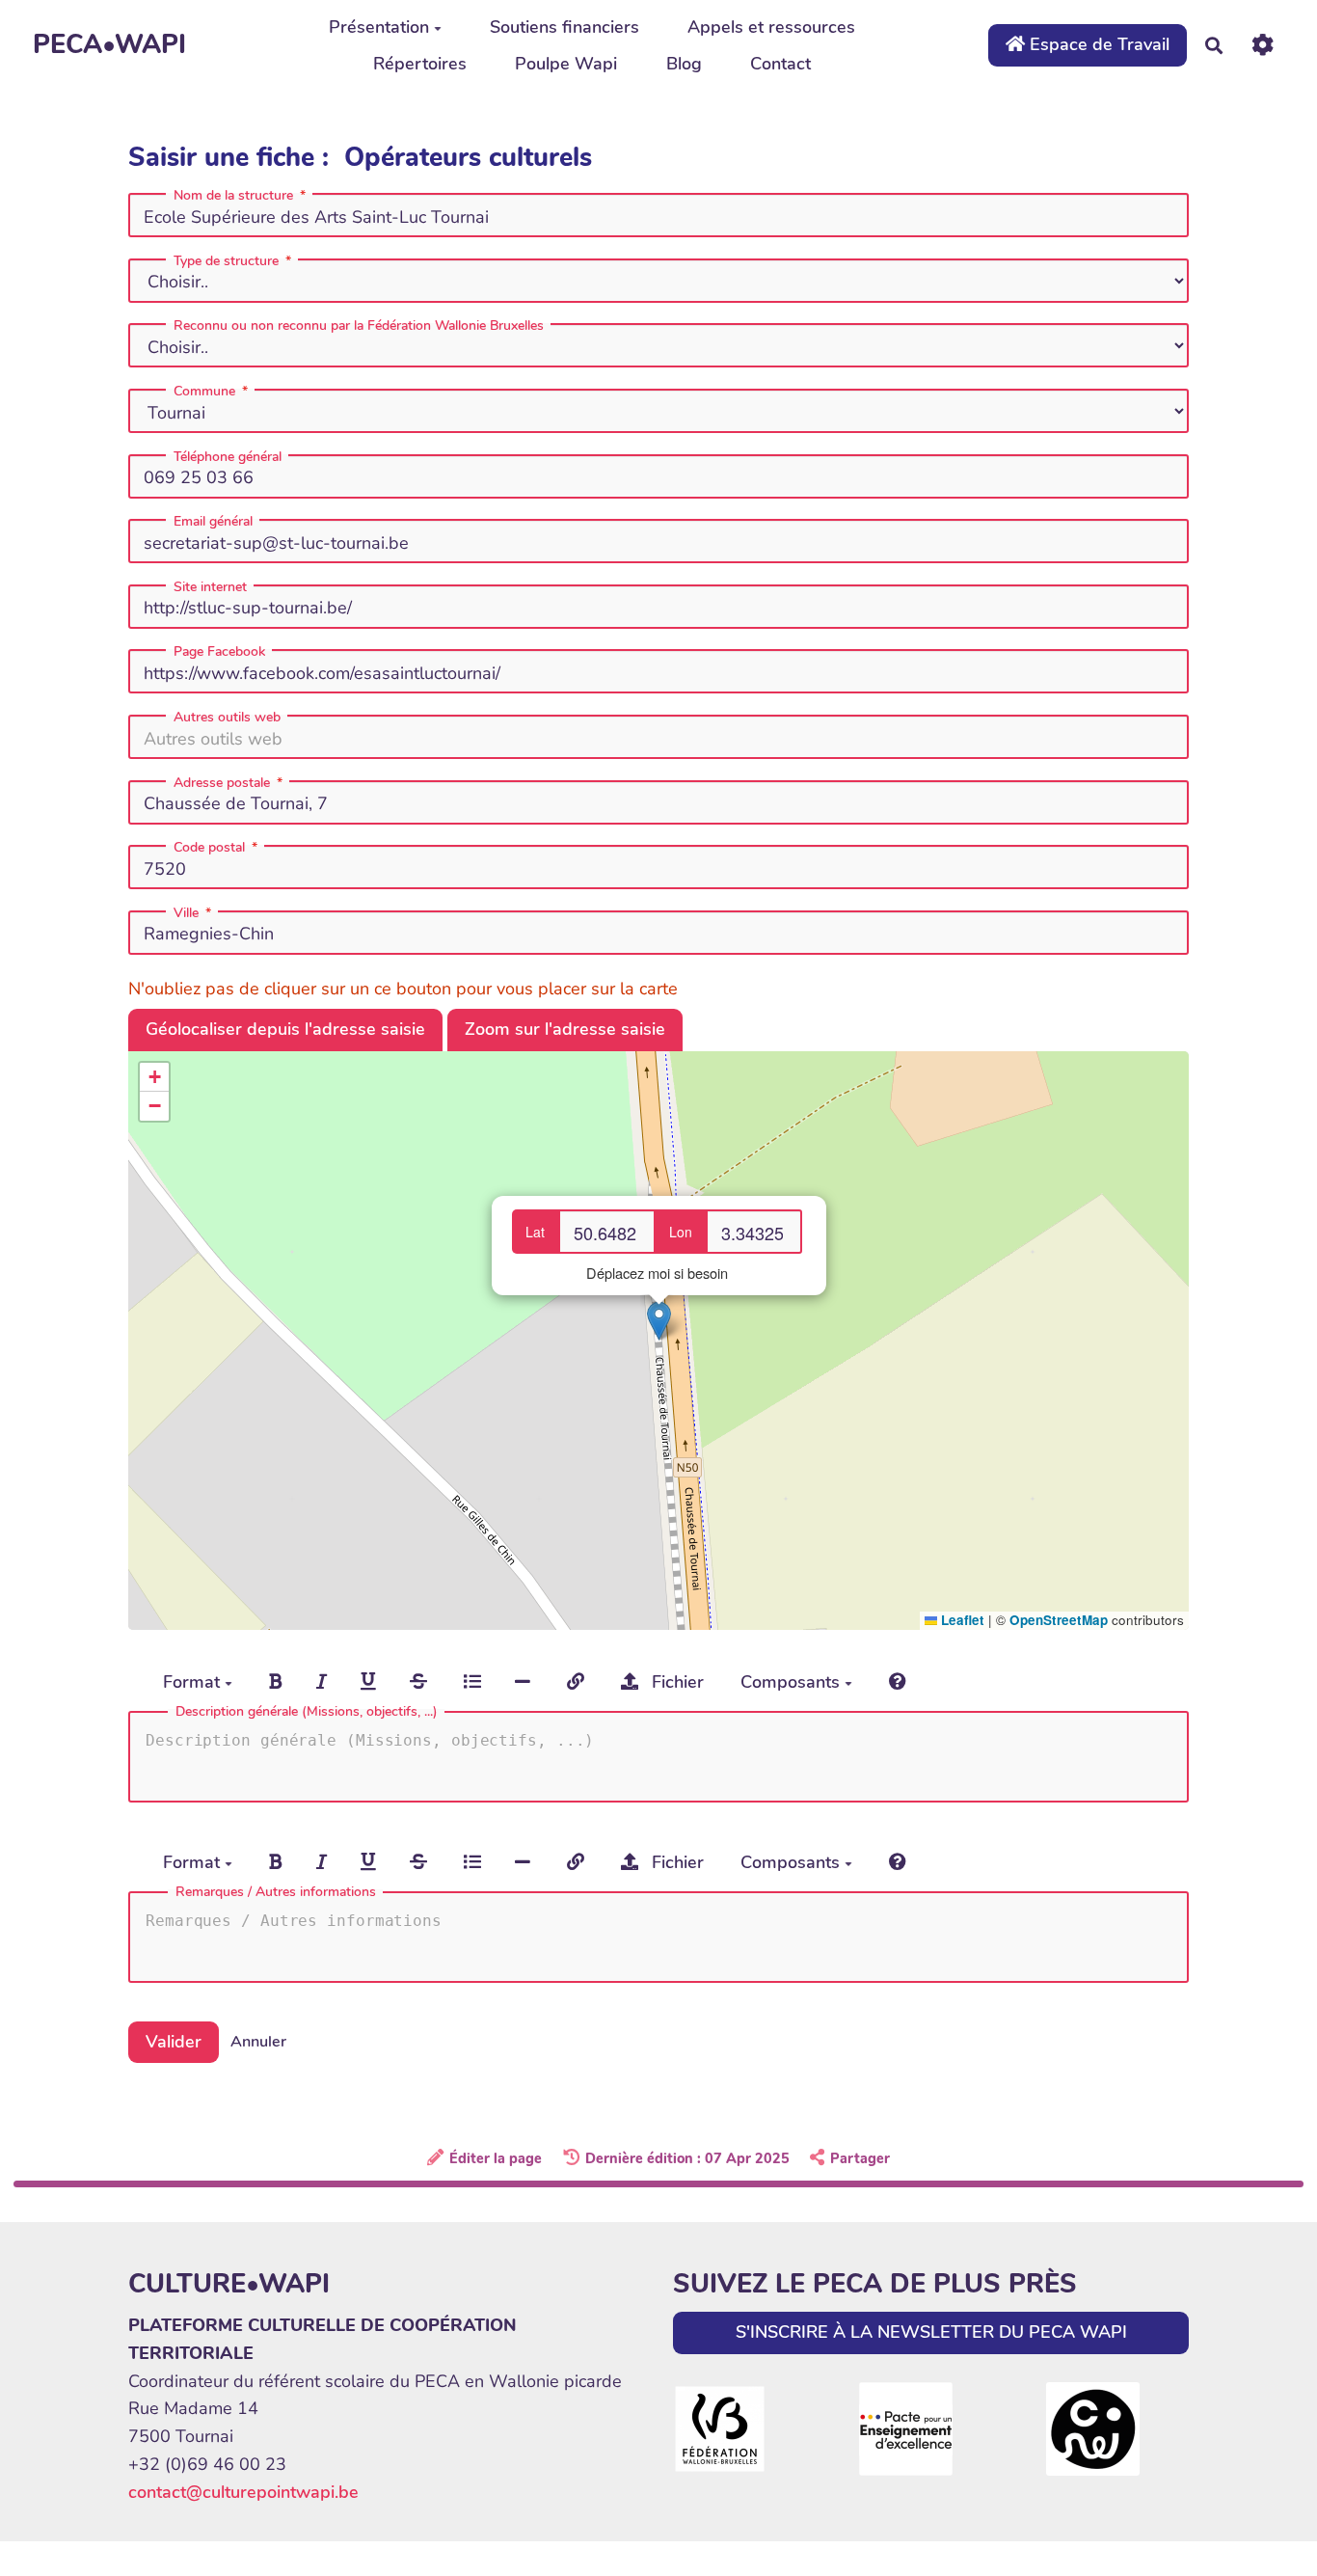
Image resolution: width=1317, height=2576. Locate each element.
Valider (174, 2042)
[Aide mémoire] (898, 1683)
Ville (186, 913)
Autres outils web (227, 718)
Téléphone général (228, 457)
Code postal (209, 848)
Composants (793, 1682)
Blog (684, 64)
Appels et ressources (771, 27)
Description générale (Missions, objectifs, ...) (307, 1712)
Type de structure (226, 261)
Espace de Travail (1097, 44)
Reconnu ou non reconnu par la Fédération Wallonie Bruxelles (359, 326)
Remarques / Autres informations (276, 1892)
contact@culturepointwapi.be (243, 2492)
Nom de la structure (233, 196)
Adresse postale (222, 783)
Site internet (210, 587)
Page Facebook (219, 652)
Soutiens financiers (564, 27)
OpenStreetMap (1059, 1620)
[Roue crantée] (1263, 45)
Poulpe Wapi (566, 64)
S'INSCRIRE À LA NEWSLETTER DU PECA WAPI (931, 2332)
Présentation (379, 27)
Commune (204, 392)
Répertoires (420, 64)
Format (194, 1682)
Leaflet (961, 1620)
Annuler (258, 2042)
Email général (213, 522)
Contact (780, 64)
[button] (659, 1321)
